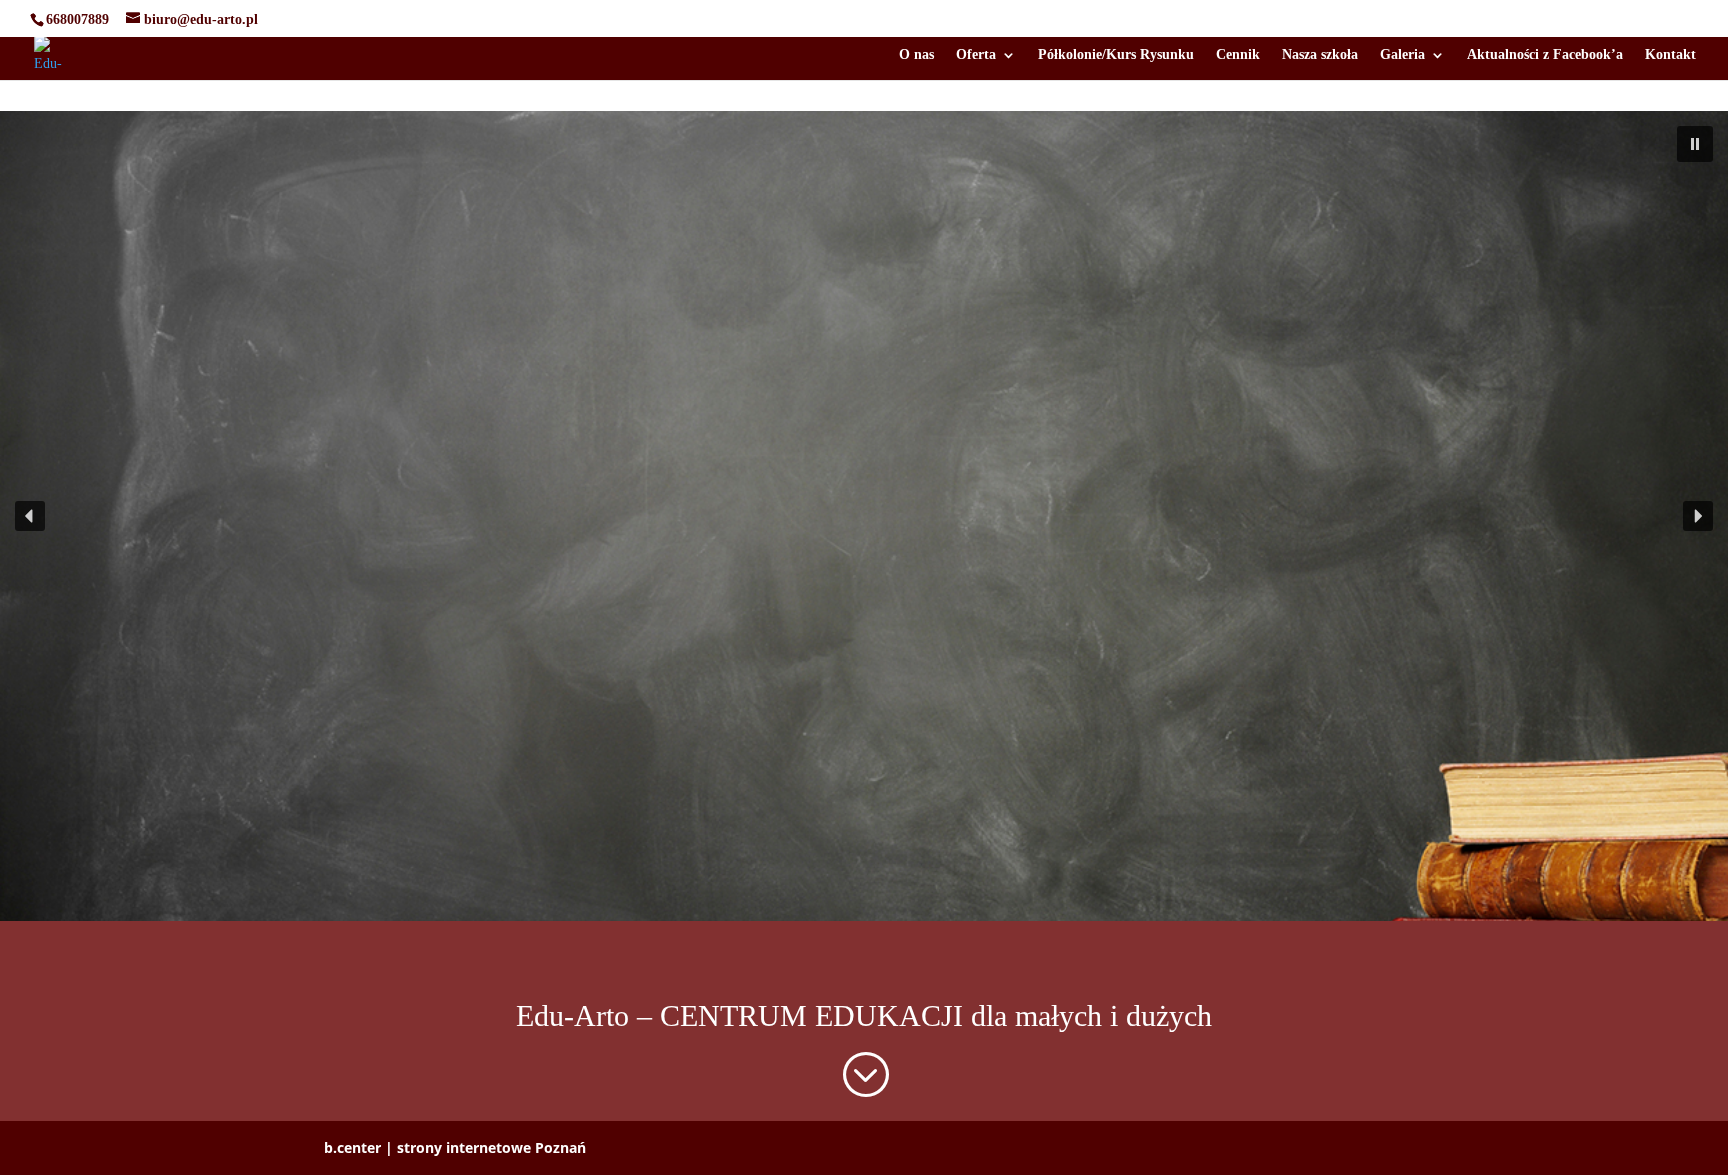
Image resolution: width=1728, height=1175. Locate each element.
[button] (1695, 144)
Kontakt (1670, 55)
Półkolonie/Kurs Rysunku (1116, 55)
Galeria (1402, 55)
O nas (916, 55)
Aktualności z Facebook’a (1545, 55)
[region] (864, 516)
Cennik (1238, 55)
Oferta (976, 55)
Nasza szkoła (1320, 55)
